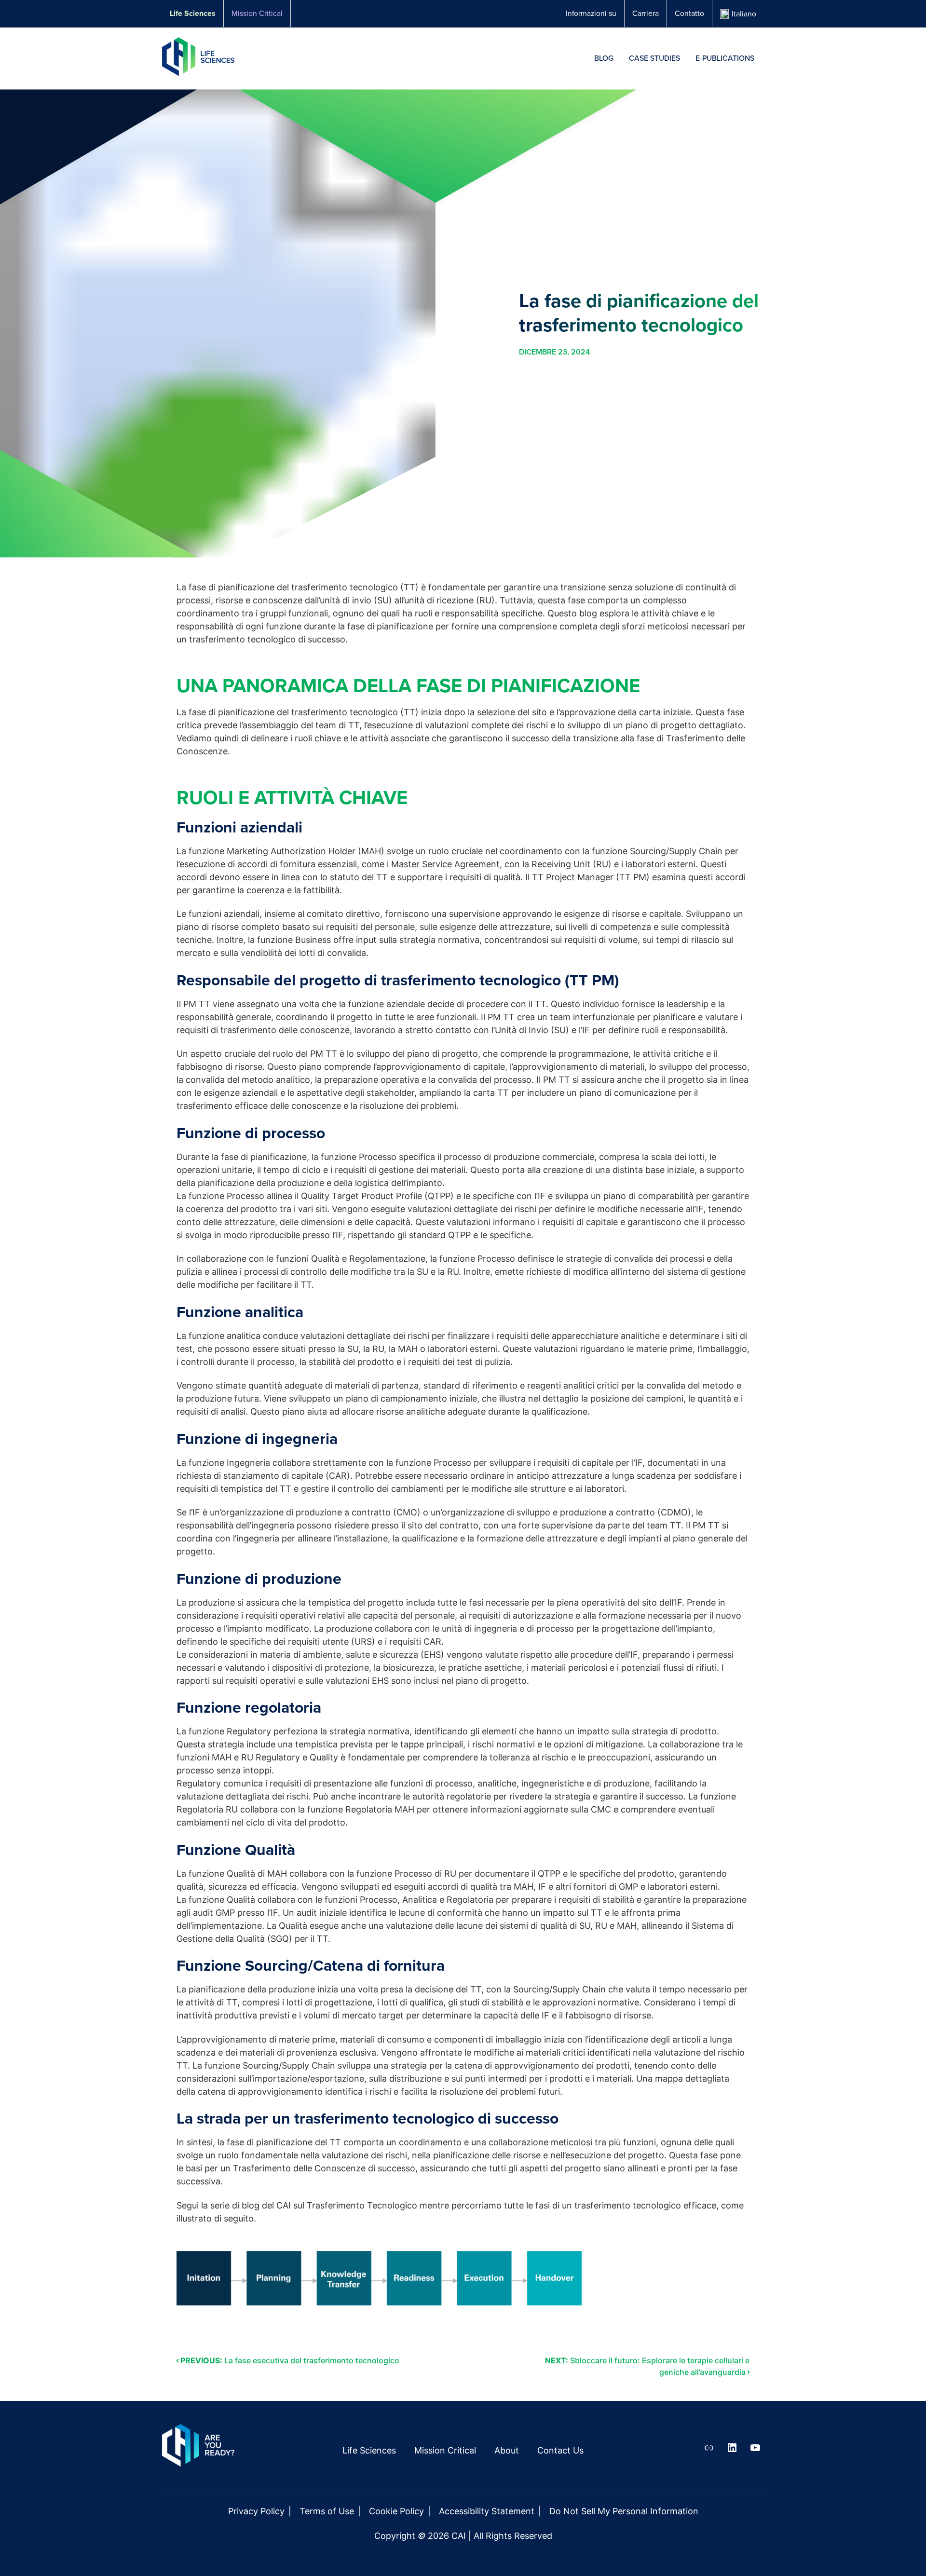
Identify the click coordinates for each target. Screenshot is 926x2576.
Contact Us (560, 2450)
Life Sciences (193, 13)
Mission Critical (257, 13)
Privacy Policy (256, 2511)
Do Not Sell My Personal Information (624, 2511)
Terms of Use (327, 2511)
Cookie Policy (396, 2511)
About (507, 2450)
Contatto (689, 13)
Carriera (646, 13)
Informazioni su (591, 13)
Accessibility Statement (487, 2511)
